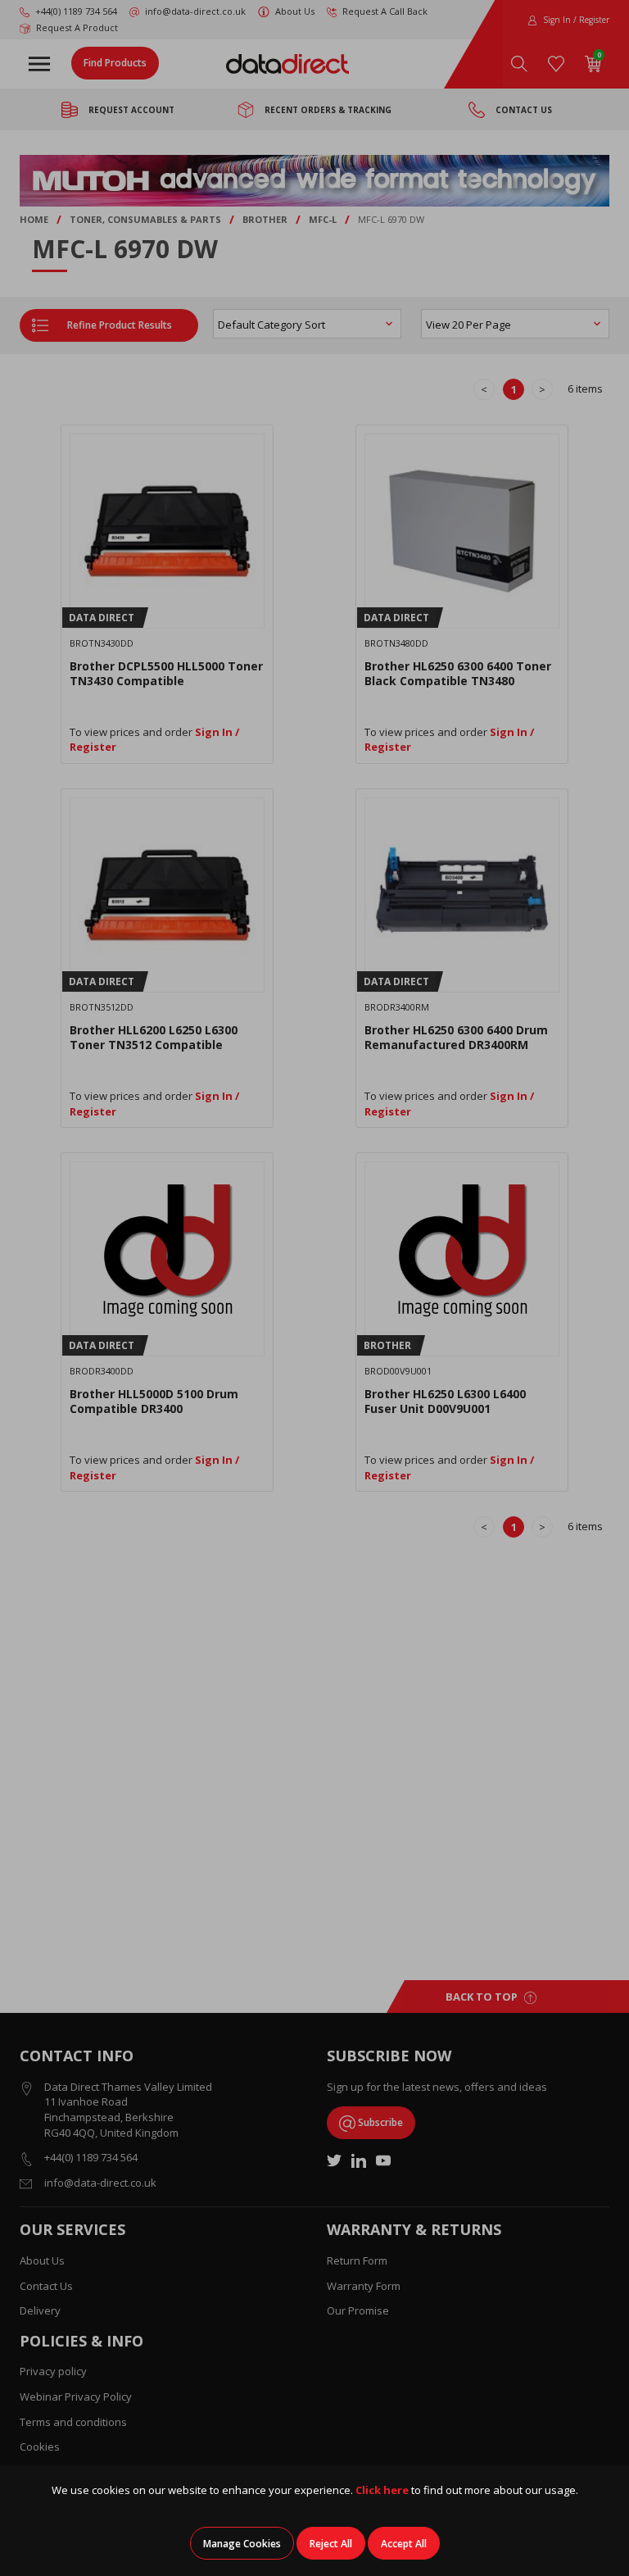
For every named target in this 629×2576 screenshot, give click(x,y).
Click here (382, 2490)
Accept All (404, 2544)
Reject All (331, 2544)
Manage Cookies (242, 2544)
